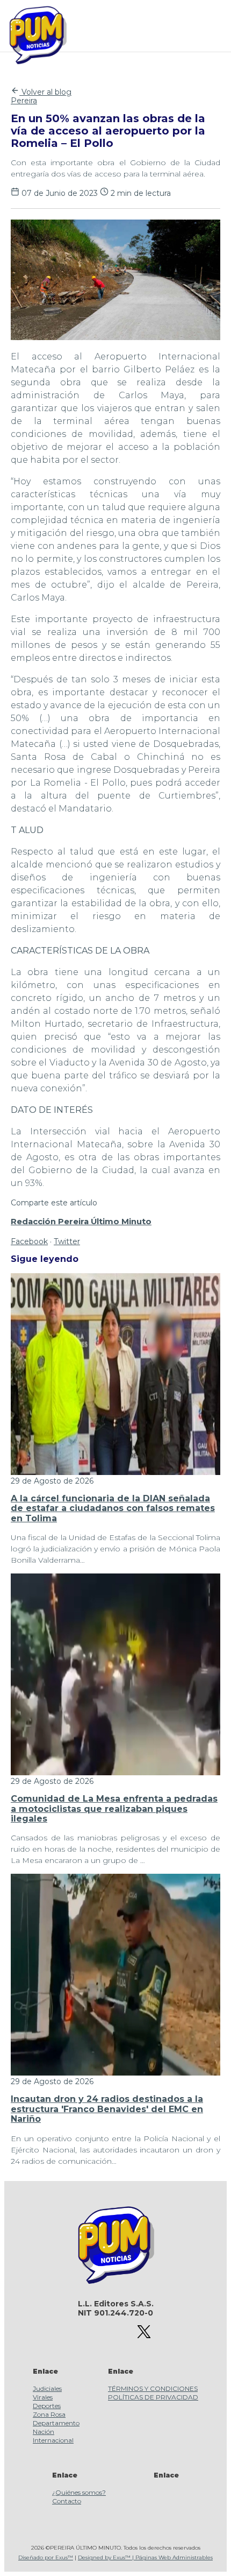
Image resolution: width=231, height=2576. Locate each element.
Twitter (67, 1241)
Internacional (53, 2440)
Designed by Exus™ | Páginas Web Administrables (145, 2557)
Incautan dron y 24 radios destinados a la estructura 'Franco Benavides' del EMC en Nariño (107, 2109)
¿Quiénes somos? (79, 2492)
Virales (43, 2397)
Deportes (47, 2406)
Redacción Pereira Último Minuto (81, 1222)
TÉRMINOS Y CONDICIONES (153, 2388)
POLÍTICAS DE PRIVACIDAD (153, 2397)
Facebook (29, 1241)
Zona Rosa (49, 2414)
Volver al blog (45, 92)
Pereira (24, 101)
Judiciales (47, 2388)
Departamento (56, 2423)
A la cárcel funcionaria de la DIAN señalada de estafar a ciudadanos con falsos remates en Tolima (113, 1508)
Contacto (67, 2501)
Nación (44, 2432)
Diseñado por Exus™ (46, 2557)
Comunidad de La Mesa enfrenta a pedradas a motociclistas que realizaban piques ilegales (114, 1809)
